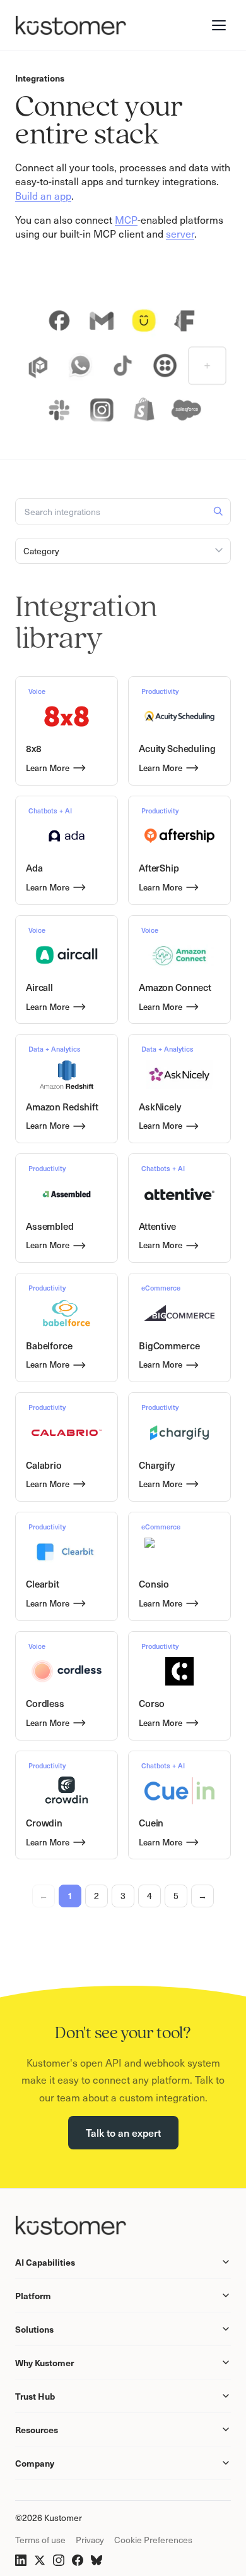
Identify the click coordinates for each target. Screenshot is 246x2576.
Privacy (90, 2540)
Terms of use (40, 2540)
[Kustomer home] (71, 25)
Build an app (43, 195)
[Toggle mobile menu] (219, 25)
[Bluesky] (97, 2560)
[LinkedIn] (21, 2560)
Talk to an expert (123, 2132)
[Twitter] (40, 2560)
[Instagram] (59, 2560)
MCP (126, 219)
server (180, 233)
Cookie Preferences (153, 2540)
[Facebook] (78, 2560)
